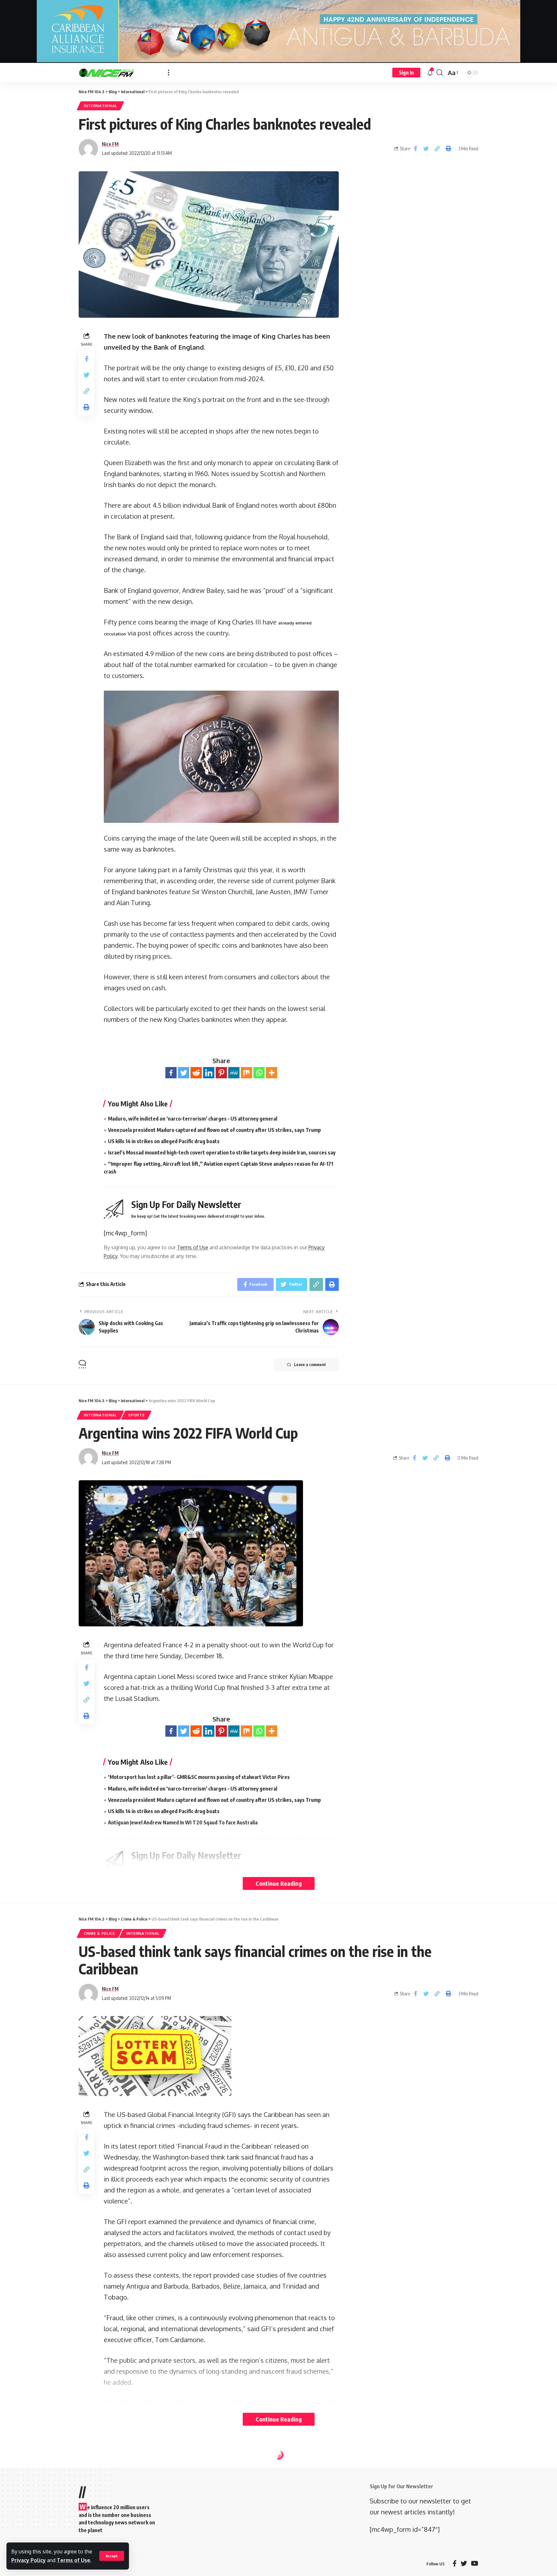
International (100, 106)
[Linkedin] (209, 1073)
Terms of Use (73, 2560)
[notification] (430, 73)
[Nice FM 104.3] (118, 73)
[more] (169, 73)
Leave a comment (310, 1365)
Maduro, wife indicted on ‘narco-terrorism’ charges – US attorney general (193, 1119)
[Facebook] (171, 1073)
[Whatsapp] (259, 1073)
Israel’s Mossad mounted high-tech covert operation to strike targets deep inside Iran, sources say (222, 1153)
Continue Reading (279, 1883)
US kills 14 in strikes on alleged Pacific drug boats (164, 1141)
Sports (136, 1415)
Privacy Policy (29, 2560)
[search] (440, 73)
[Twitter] (184, 1073)
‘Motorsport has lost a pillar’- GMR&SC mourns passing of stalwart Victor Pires (199, 1777)
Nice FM (110, 144)
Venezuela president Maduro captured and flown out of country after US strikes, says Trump (215, 1130)
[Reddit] (196, 1073)
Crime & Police (99, 1933)
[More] (272, 1073)
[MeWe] (234, 1073)
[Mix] (246, 1073)
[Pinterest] (221, 1073)
